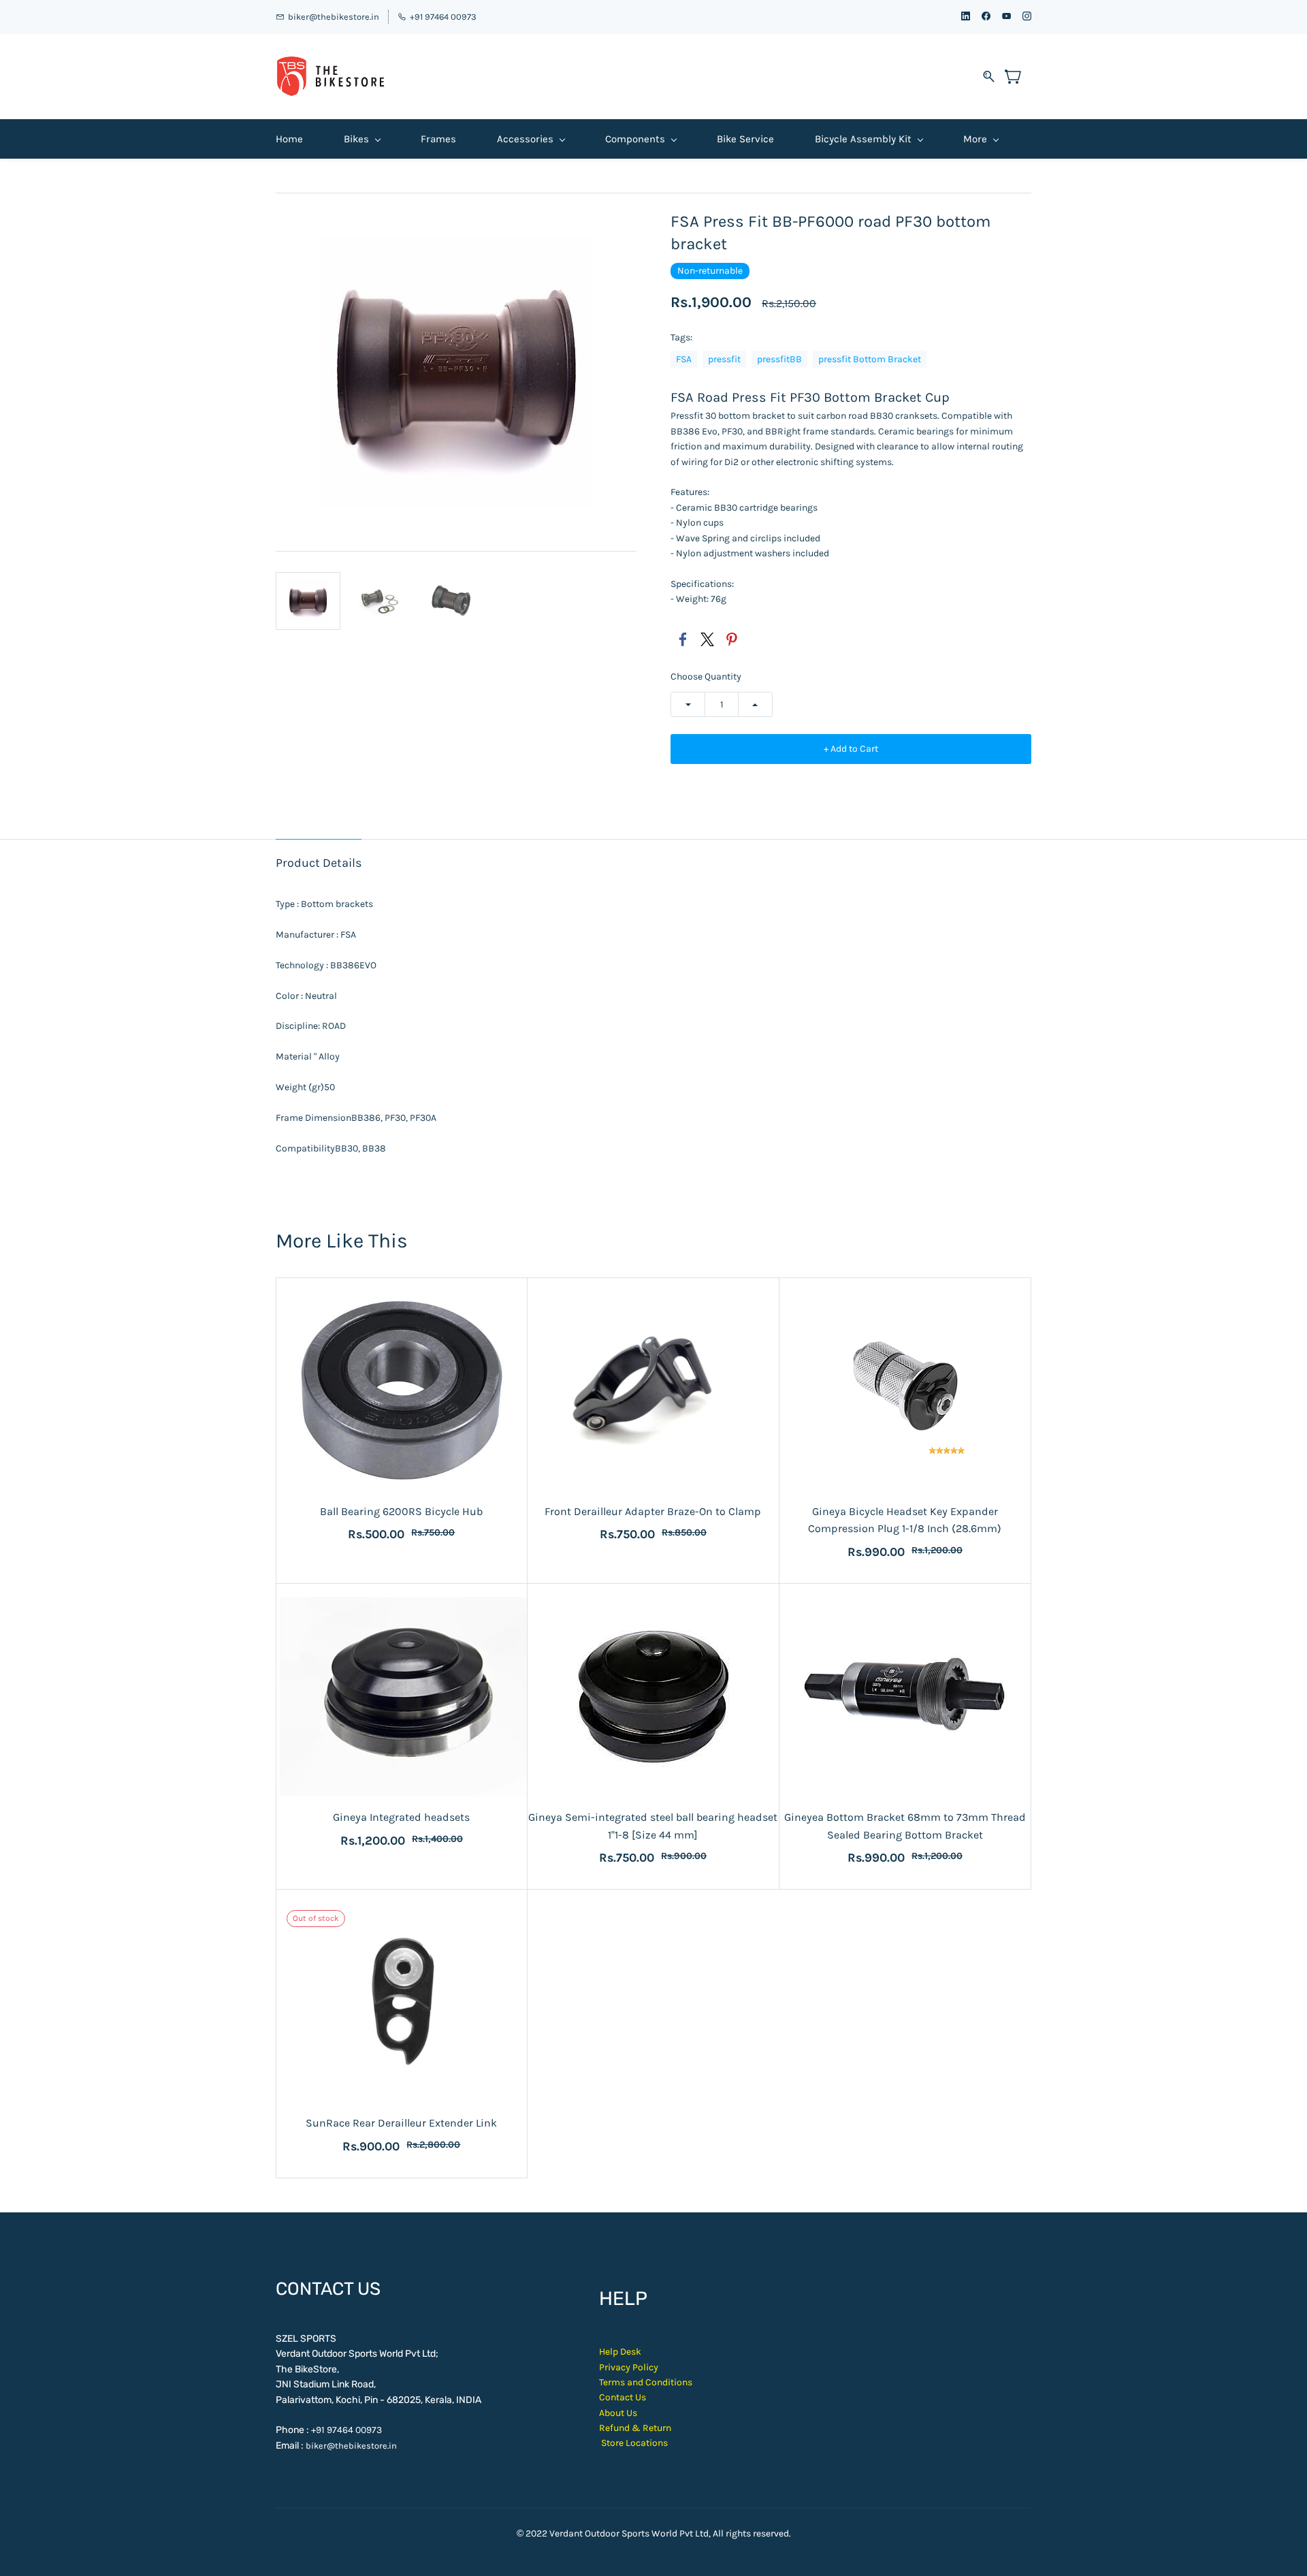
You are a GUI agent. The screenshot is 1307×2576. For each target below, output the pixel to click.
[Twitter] (707, 639)
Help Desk (620, 2352)
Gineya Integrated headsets (401, 1817)
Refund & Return (635, 2428)
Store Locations (634, 2443)
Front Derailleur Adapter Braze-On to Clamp (653, 1511)
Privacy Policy (629, 2367)
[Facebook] (683, 639)
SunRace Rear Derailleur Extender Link (401, 2123)
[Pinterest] (732, 639)
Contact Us (623, 2397)
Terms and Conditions (646, 2382)
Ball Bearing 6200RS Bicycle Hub (401, 1511)
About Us (618, 2413)
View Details (653, 1475)
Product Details (319, 863)
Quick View (402, 1444)
